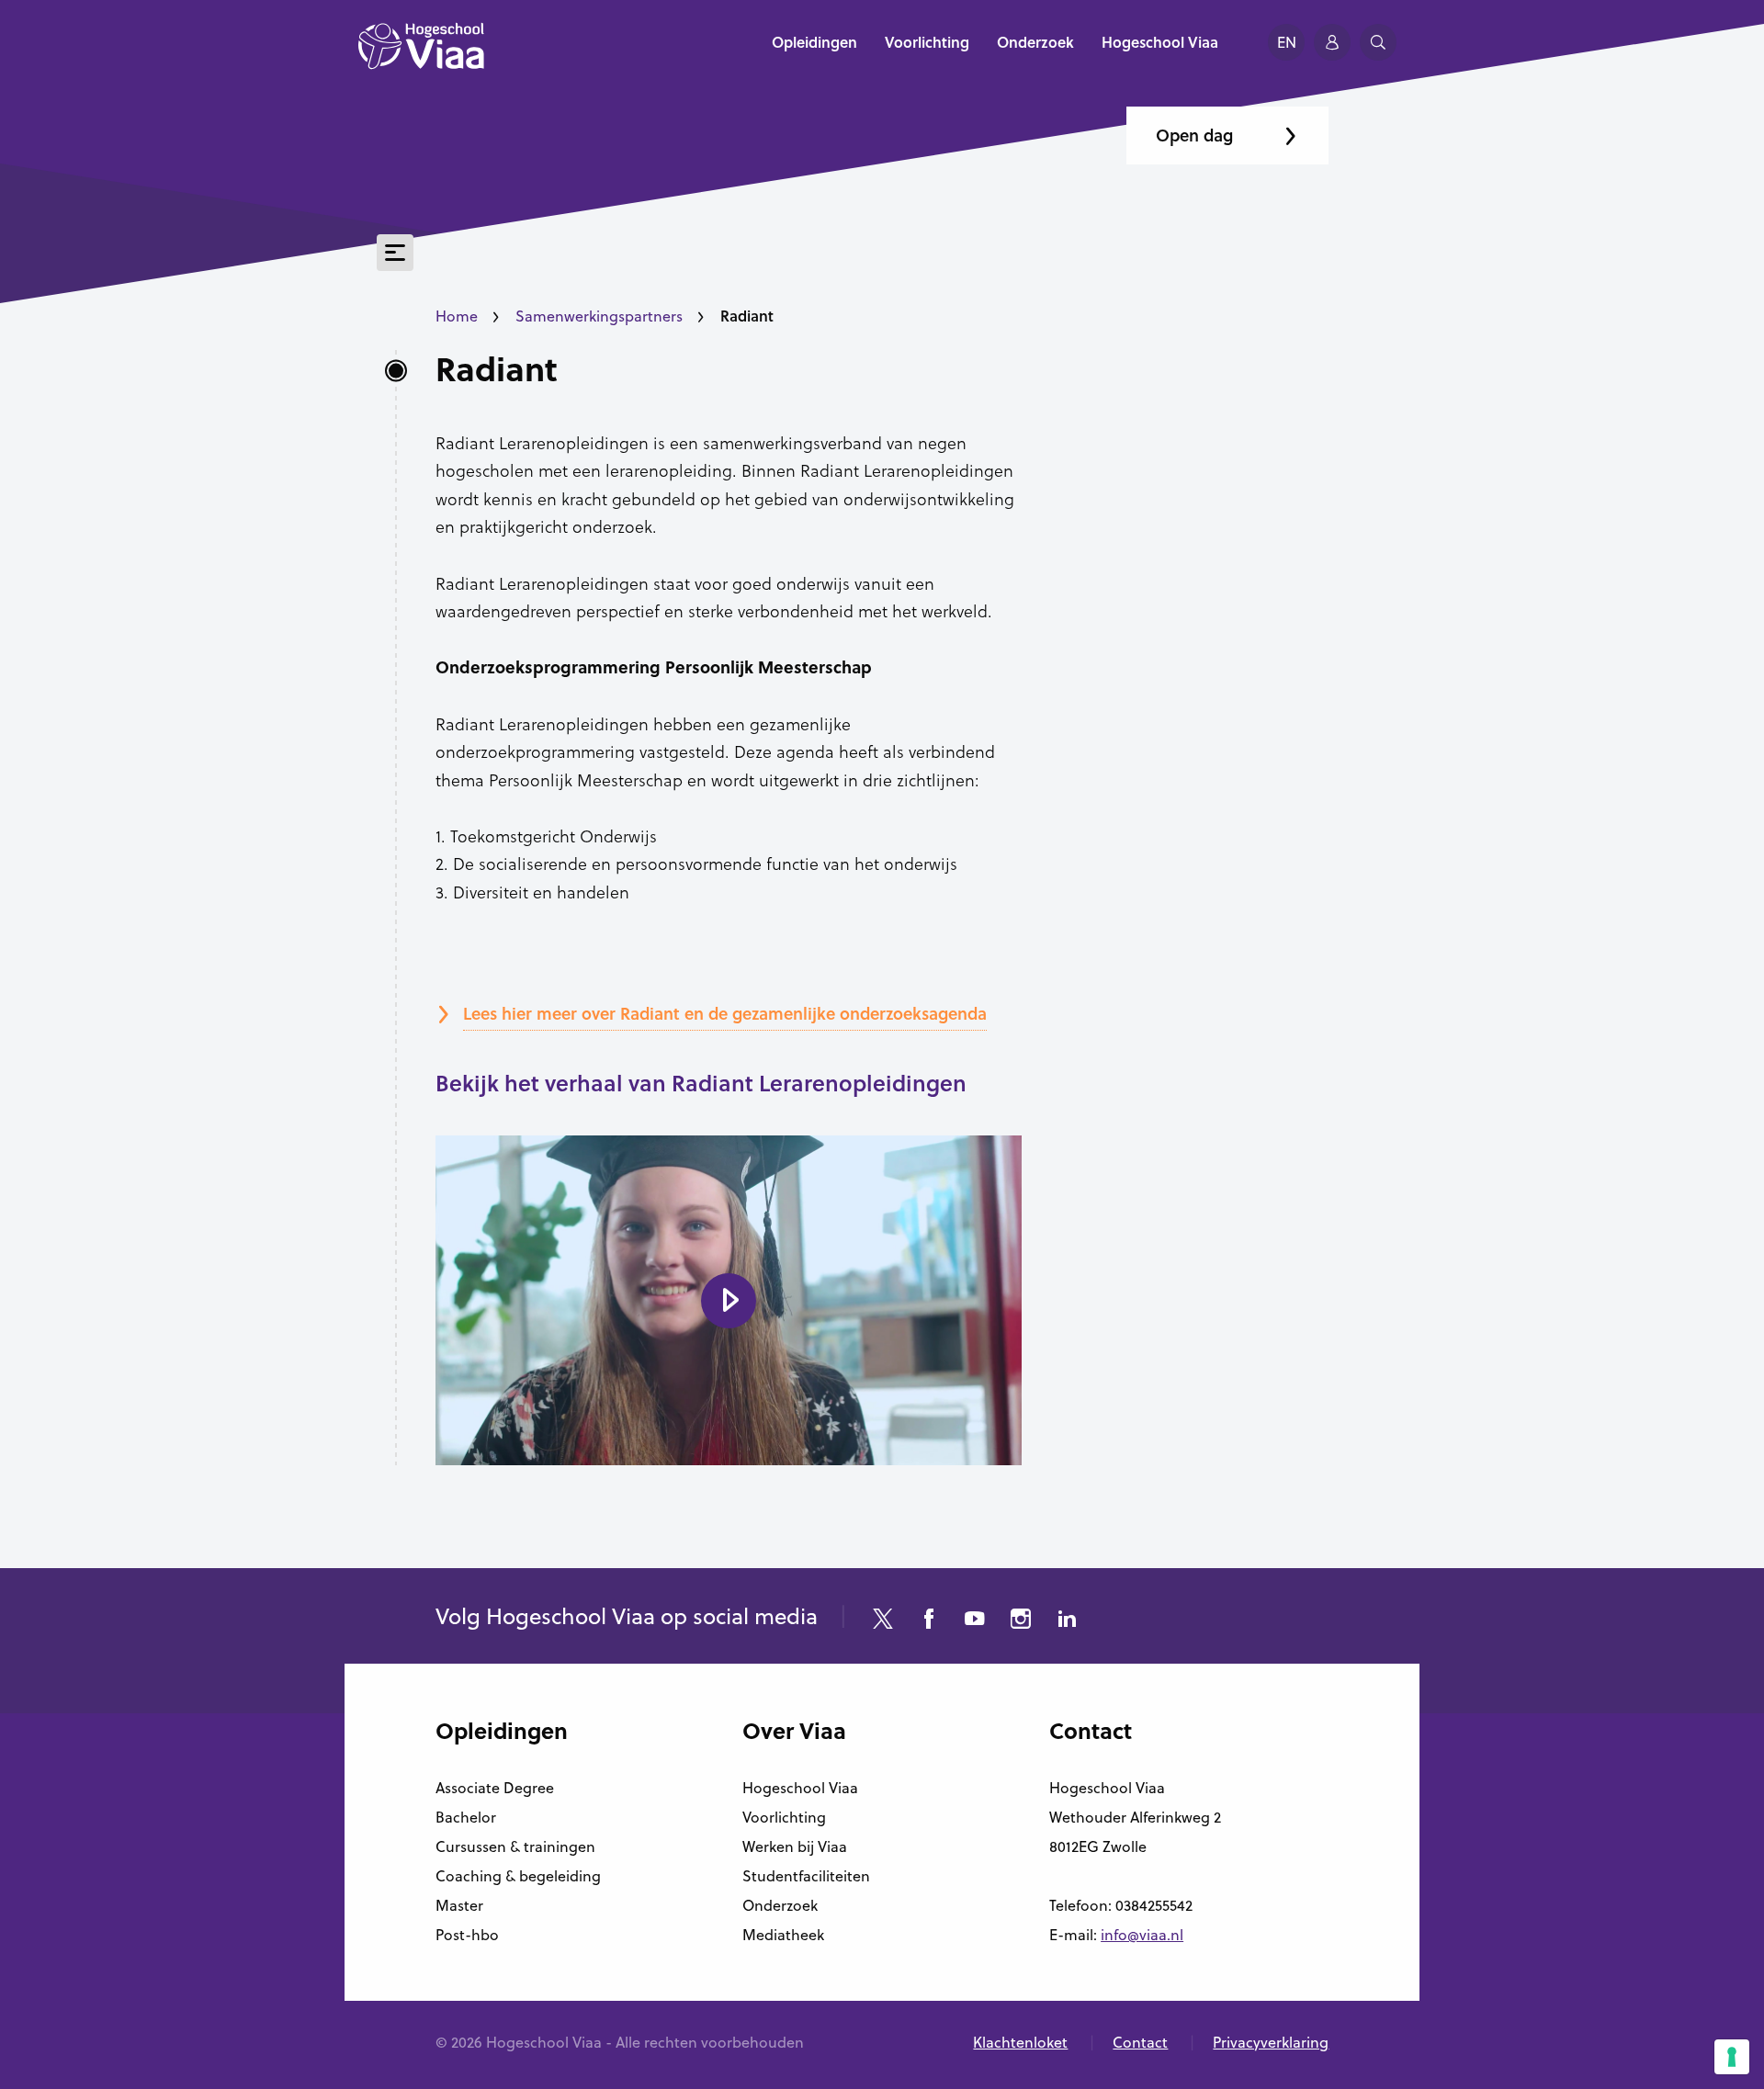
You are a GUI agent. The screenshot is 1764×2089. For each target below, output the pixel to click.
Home (457, 316)
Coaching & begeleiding (518, 1876)
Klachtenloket (1020, 2042)
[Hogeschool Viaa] (421, 55)
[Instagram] (1021, 1621)
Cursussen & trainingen (515, 1846)
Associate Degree (495, 1788)
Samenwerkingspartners (599, 316)
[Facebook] (929, 1621)
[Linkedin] (1067, 1621)
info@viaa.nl (1142, 1935)
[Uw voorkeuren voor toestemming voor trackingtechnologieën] (1732, 2057)
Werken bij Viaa (795, 1846)
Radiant (497, 368)
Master (459, 1905)
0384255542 (1154, 1905)
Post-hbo (467, 1935)
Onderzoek (780, 1905)
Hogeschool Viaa (800, 1788)
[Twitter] (883, 1621)
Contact (1140, 2042)
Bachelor (466, 1817)
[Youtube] (975, 1621)
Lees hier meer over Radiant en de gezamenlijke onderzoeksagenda (725, 1013)
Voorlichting (784, 1817)
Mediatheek (783, 1935)
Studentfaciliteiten (806, 1876)
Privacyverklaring (1271, 2042)
